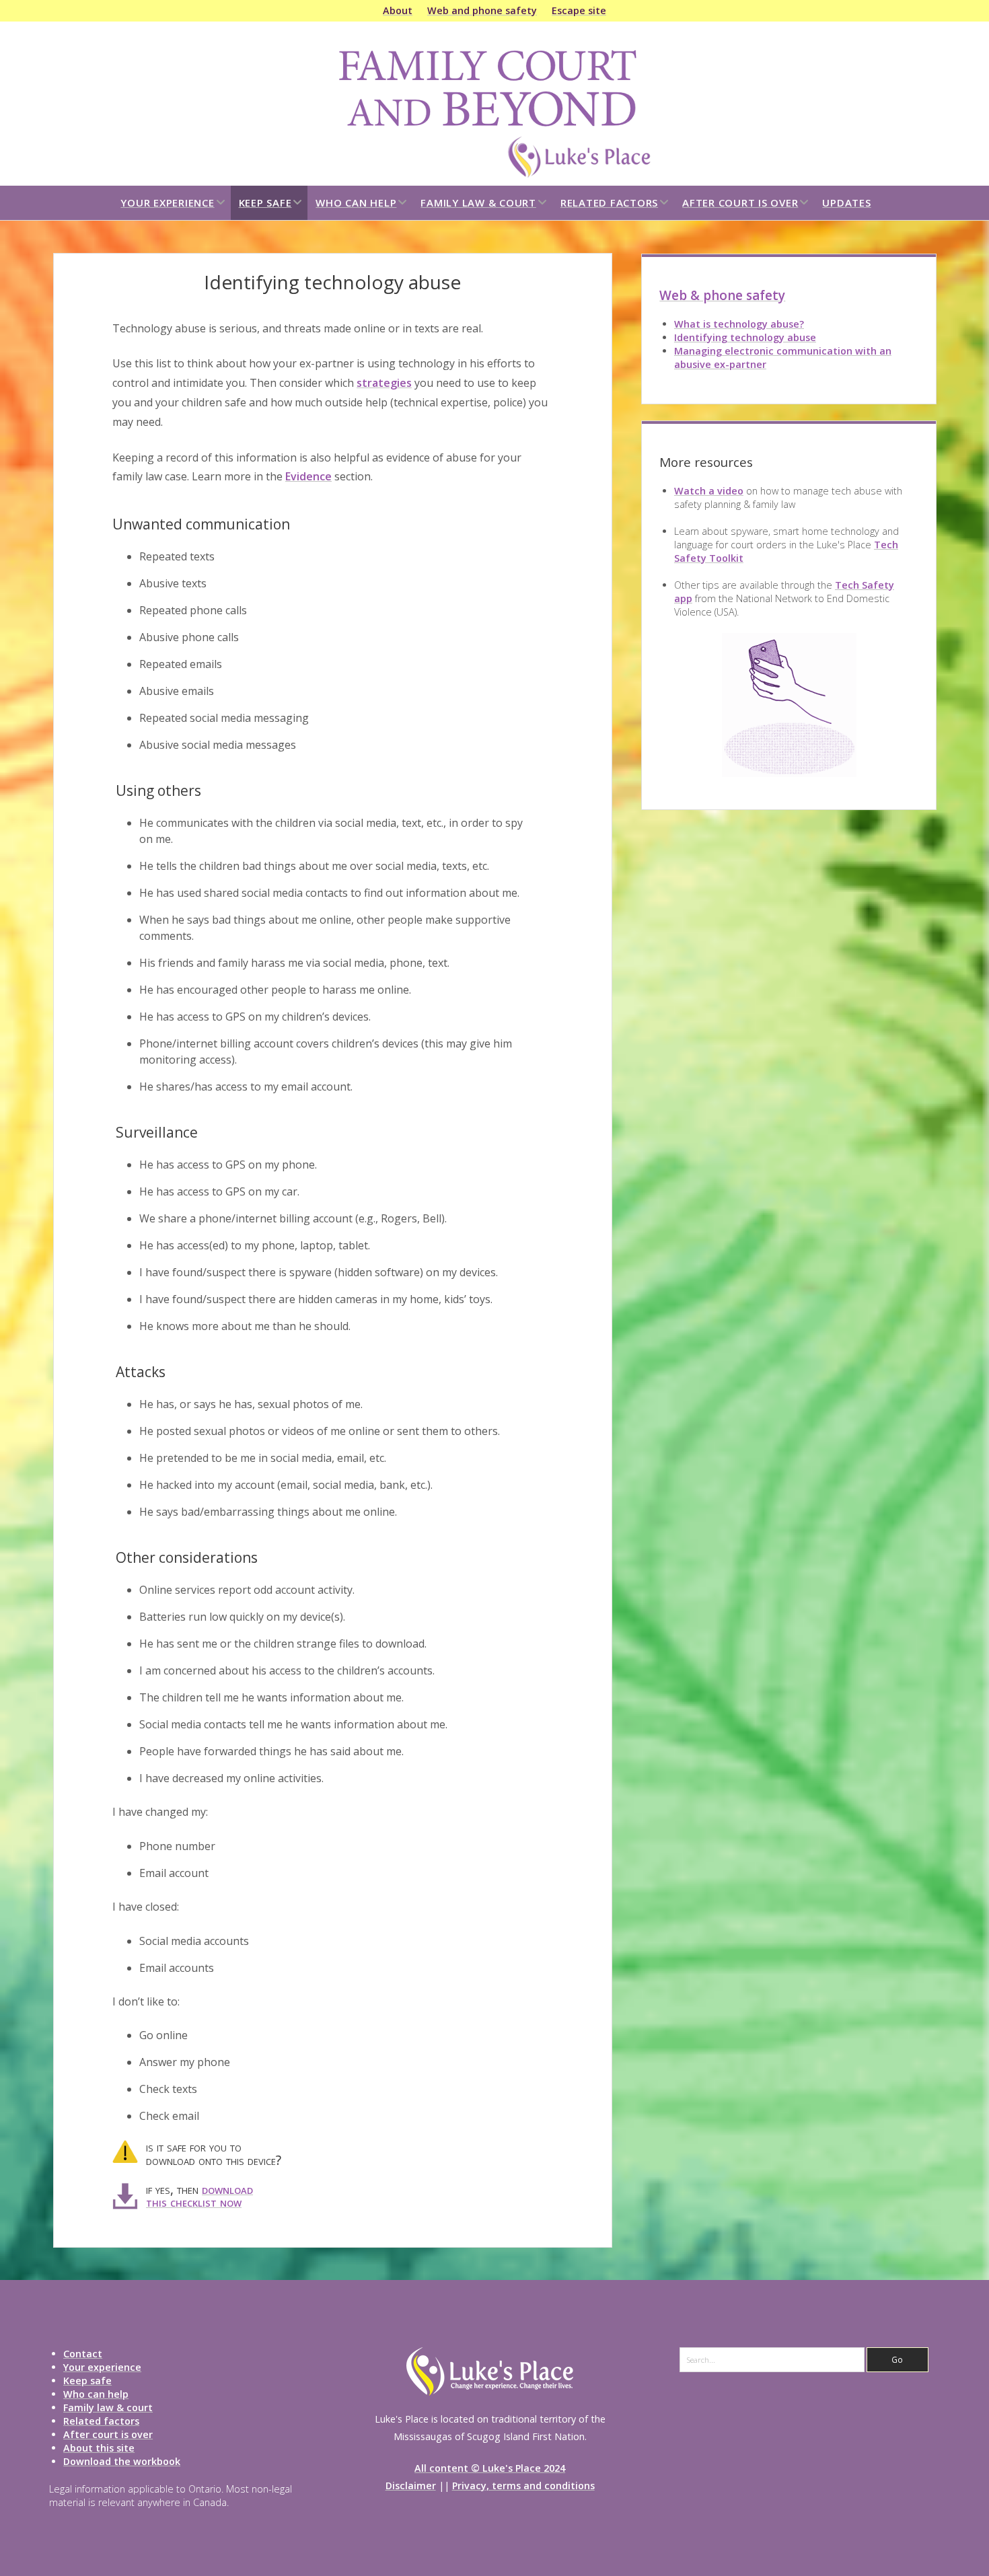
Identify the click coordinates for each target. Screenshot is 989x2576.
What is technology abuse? (739, 324)
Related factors (609, 203)
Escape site (579, 10)
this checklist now (194, 2202)
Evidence (308, 476)
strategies (384, 383)
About (398, 10)
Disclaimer (411, 2486)
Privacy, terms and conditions (523, 2486)
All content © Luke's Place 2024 (490, 2468)
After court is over (740, 203)
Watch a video (709, 491)
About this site (99, 2448)
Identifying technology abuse (745, 337)
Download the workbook (122, 2461)
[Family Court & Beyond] (494, 174)
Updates (846, 203)
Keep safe (265, 203)
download (227, 2189)
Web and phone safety (482, 10)
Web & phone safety (722, 295)
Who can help (356, 203)
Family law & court (478, 203)
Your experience (167, 203)
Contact (83, 2354)
